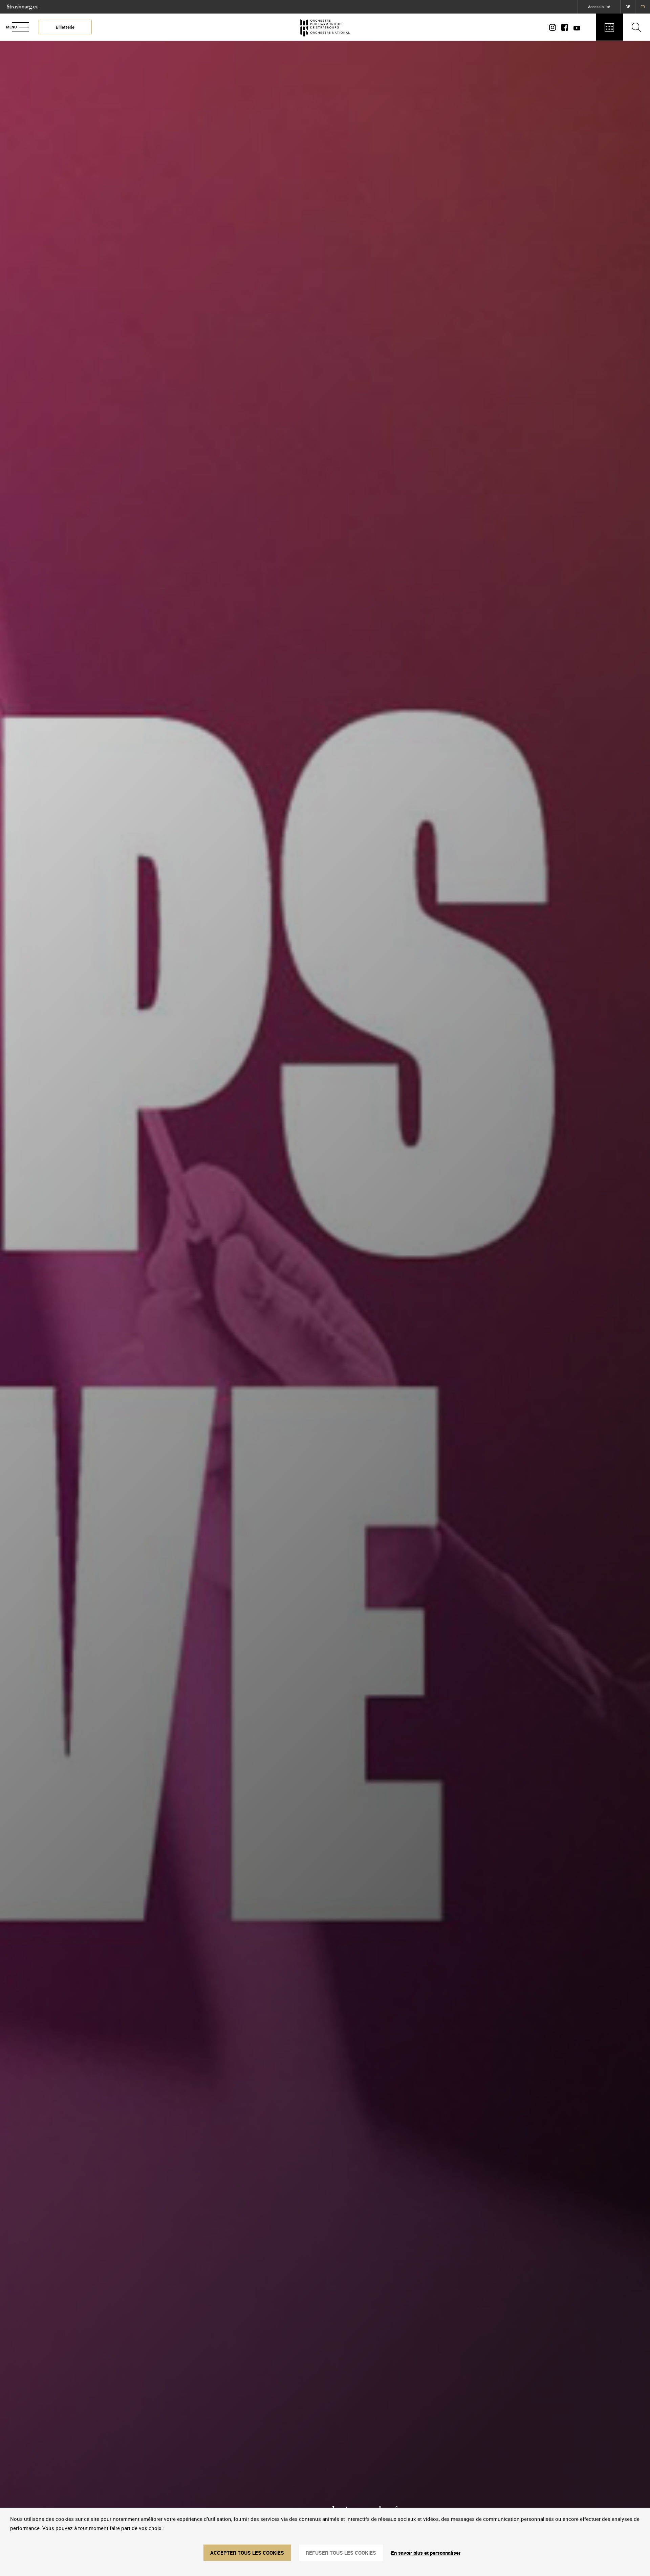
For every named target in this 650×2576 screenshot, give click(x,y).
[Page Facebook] (565, 27)
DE (628, 7)
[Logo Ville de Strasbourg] (23, 6)
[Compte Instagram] (554, 27)
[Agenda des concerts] (609, 27)
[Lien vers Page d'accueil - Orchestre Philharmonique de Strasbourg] (325, 27)
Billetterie (65, 27)
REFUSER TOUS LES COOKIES (341, 2553)
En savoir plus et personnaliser (426, 2553)
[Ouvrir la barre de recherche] (636, 27)
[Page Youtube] (576, 27)
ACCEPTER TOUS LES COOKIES (247, 2553)
